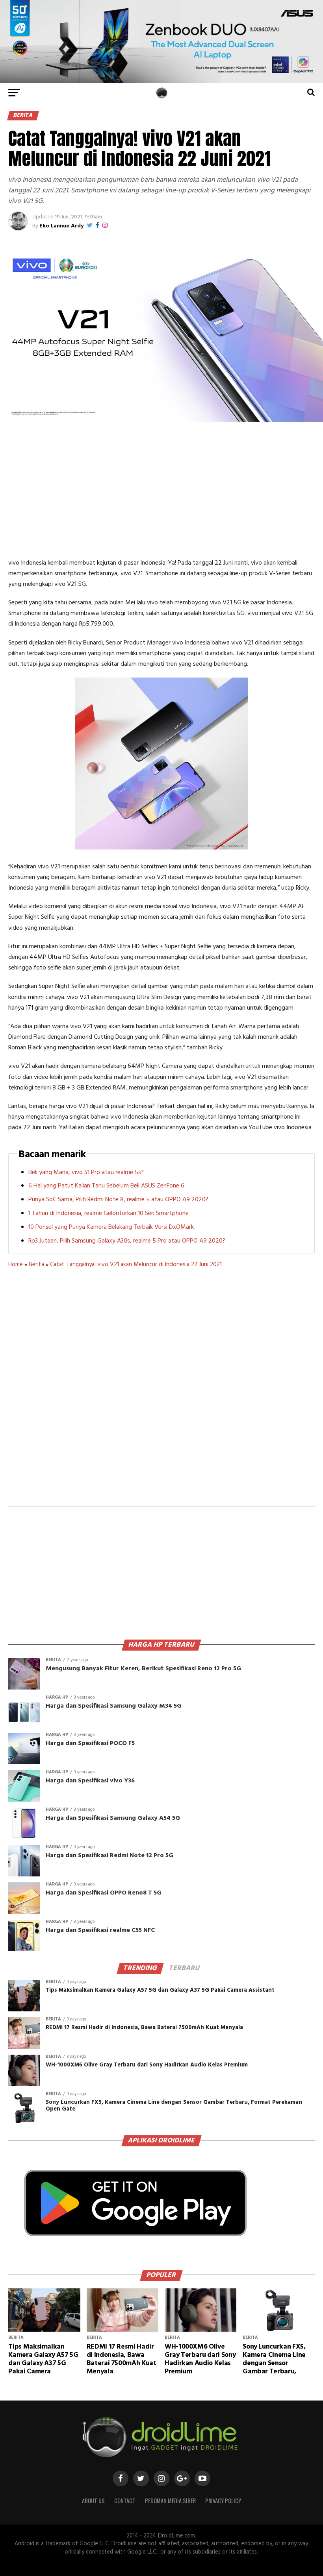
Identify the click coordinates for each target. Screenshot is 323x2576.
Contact (125, 2501)
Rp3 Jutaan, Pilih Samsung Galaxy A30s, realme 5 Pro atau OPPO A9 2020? (127, 1241)
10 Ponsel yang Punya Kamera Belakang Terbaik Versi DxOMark (111, 1227)
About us (93, 2501)
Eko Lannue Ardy (61, 226)
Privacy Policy (223, 2501)
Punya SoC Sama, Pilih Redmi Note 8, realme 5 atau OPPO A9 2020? (118, 1200)
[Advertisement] (161, 491)
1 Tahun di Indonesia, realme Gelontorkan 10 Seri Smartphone (109, 1213)
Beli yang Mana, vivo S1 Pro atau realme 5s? (86, 1173)
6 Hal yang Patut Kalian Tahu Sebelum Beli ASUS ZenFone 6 (106, 1186)
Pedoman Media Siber (170, 2501)
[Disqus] (161, 1392)
